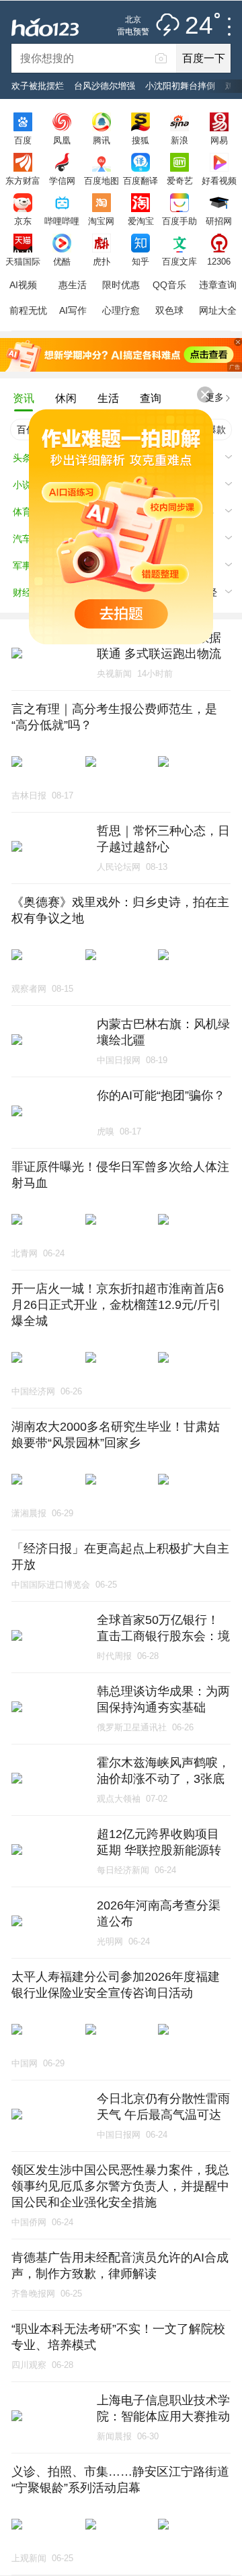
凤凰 (62, 140)
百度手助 (179, 221)
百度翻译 (140, 180)
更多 (214, 397)
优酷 (62, 261)
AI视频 (23, 285)
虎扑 (102, 261)
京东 (23, 221)
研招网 (219, 221)
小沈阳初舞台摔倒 (180, 86)
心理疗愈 (121, 310)
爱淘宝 (141, 221)
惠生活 (73, 285)
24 (199, 26)
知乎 (140, 261)
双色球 (169, 310)
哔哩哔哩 (62, 221)
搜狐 (140, 140)
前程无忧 (28, 310)
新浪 (179, 140)
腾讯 (102, 140)
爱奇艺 (180, 180)
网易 (219, 140)
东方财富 (23, 180)
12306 (219, 261)
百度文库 (179, 261)
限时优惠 (121, 285)
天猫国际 (23, 261)
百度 (23, 140)
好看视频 (219, 180)
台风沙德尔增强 (105, 86)
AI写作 (73, 310)
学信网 (62, 180)
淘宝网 (101, 221)
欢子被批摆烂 (38, 86)
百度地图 (102, 180)
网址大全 (218, 310)
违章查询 (218, 285)
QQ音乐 (169, 285)
